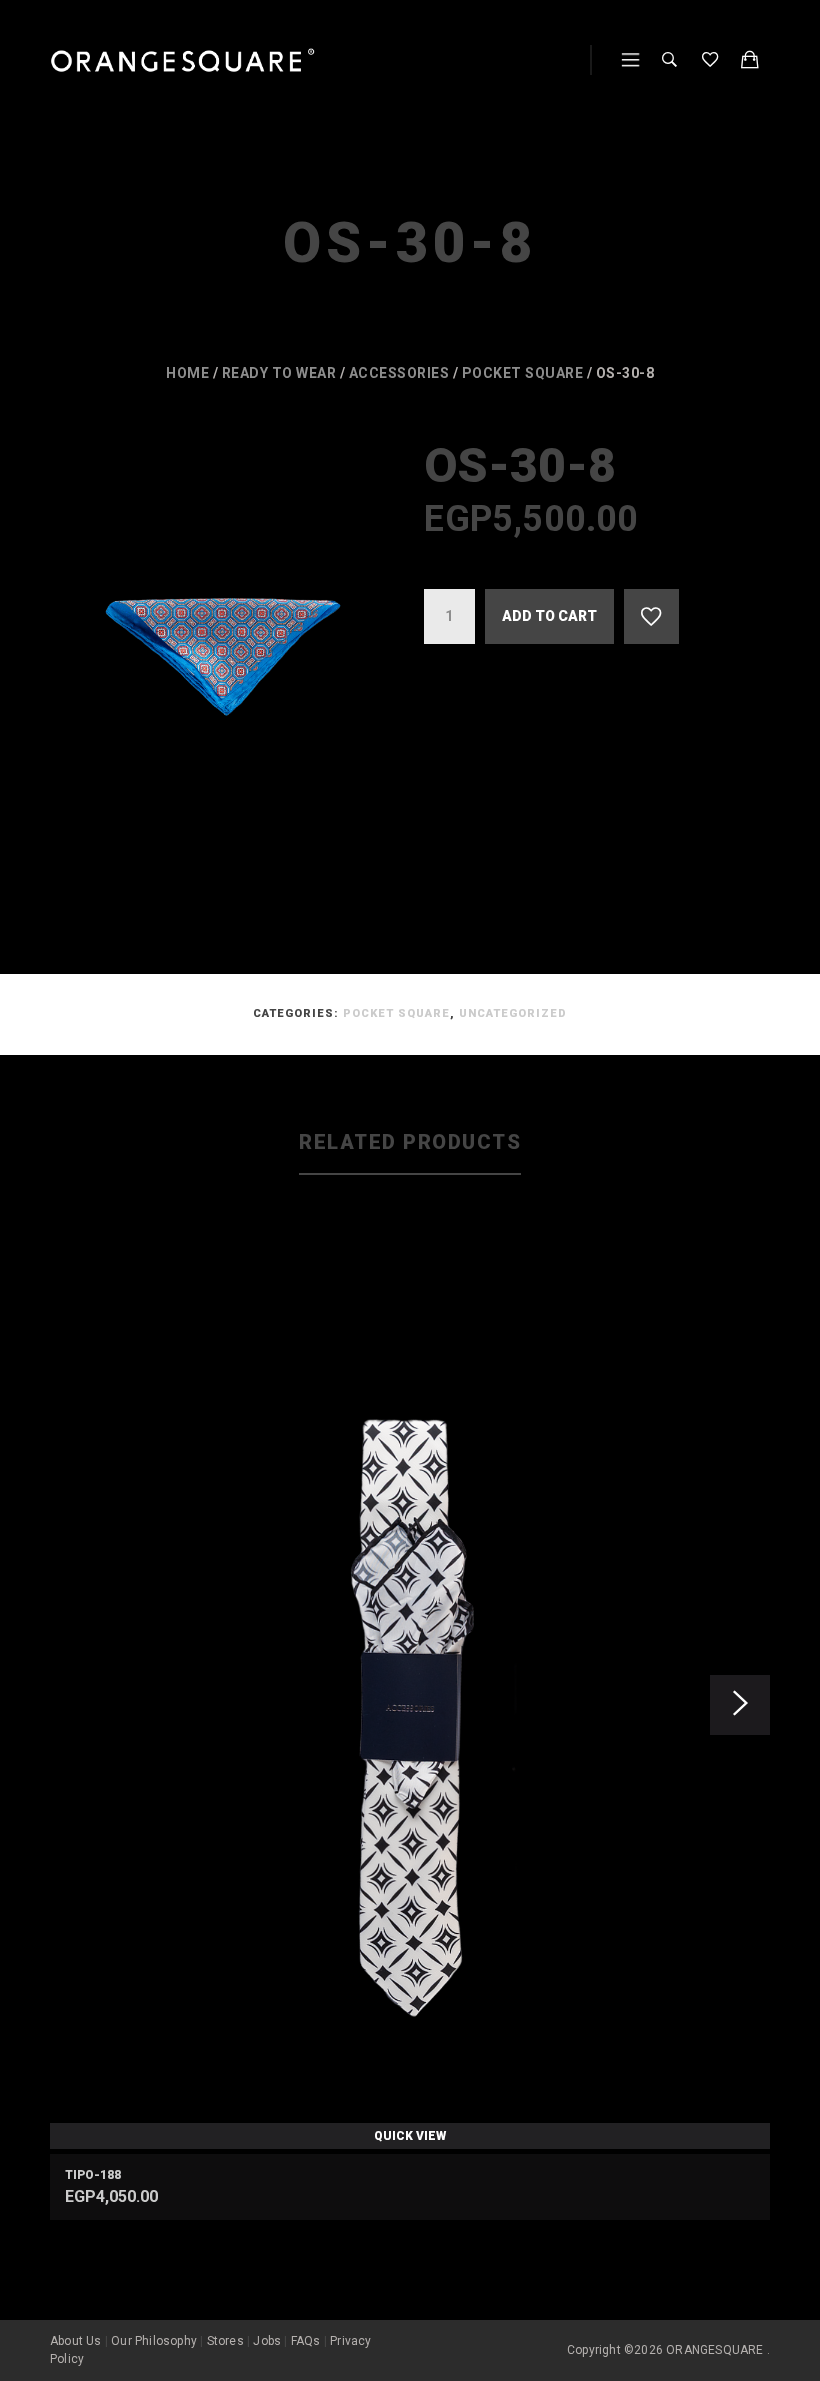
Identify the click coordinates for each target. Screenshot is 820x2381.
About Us (76, 2341)
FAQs (306, 2341)
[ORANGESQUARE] (182, 61)
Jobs (267, 2341)
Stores (225, 2341)
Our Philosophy (154, 2341)
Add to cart (549, 616)
